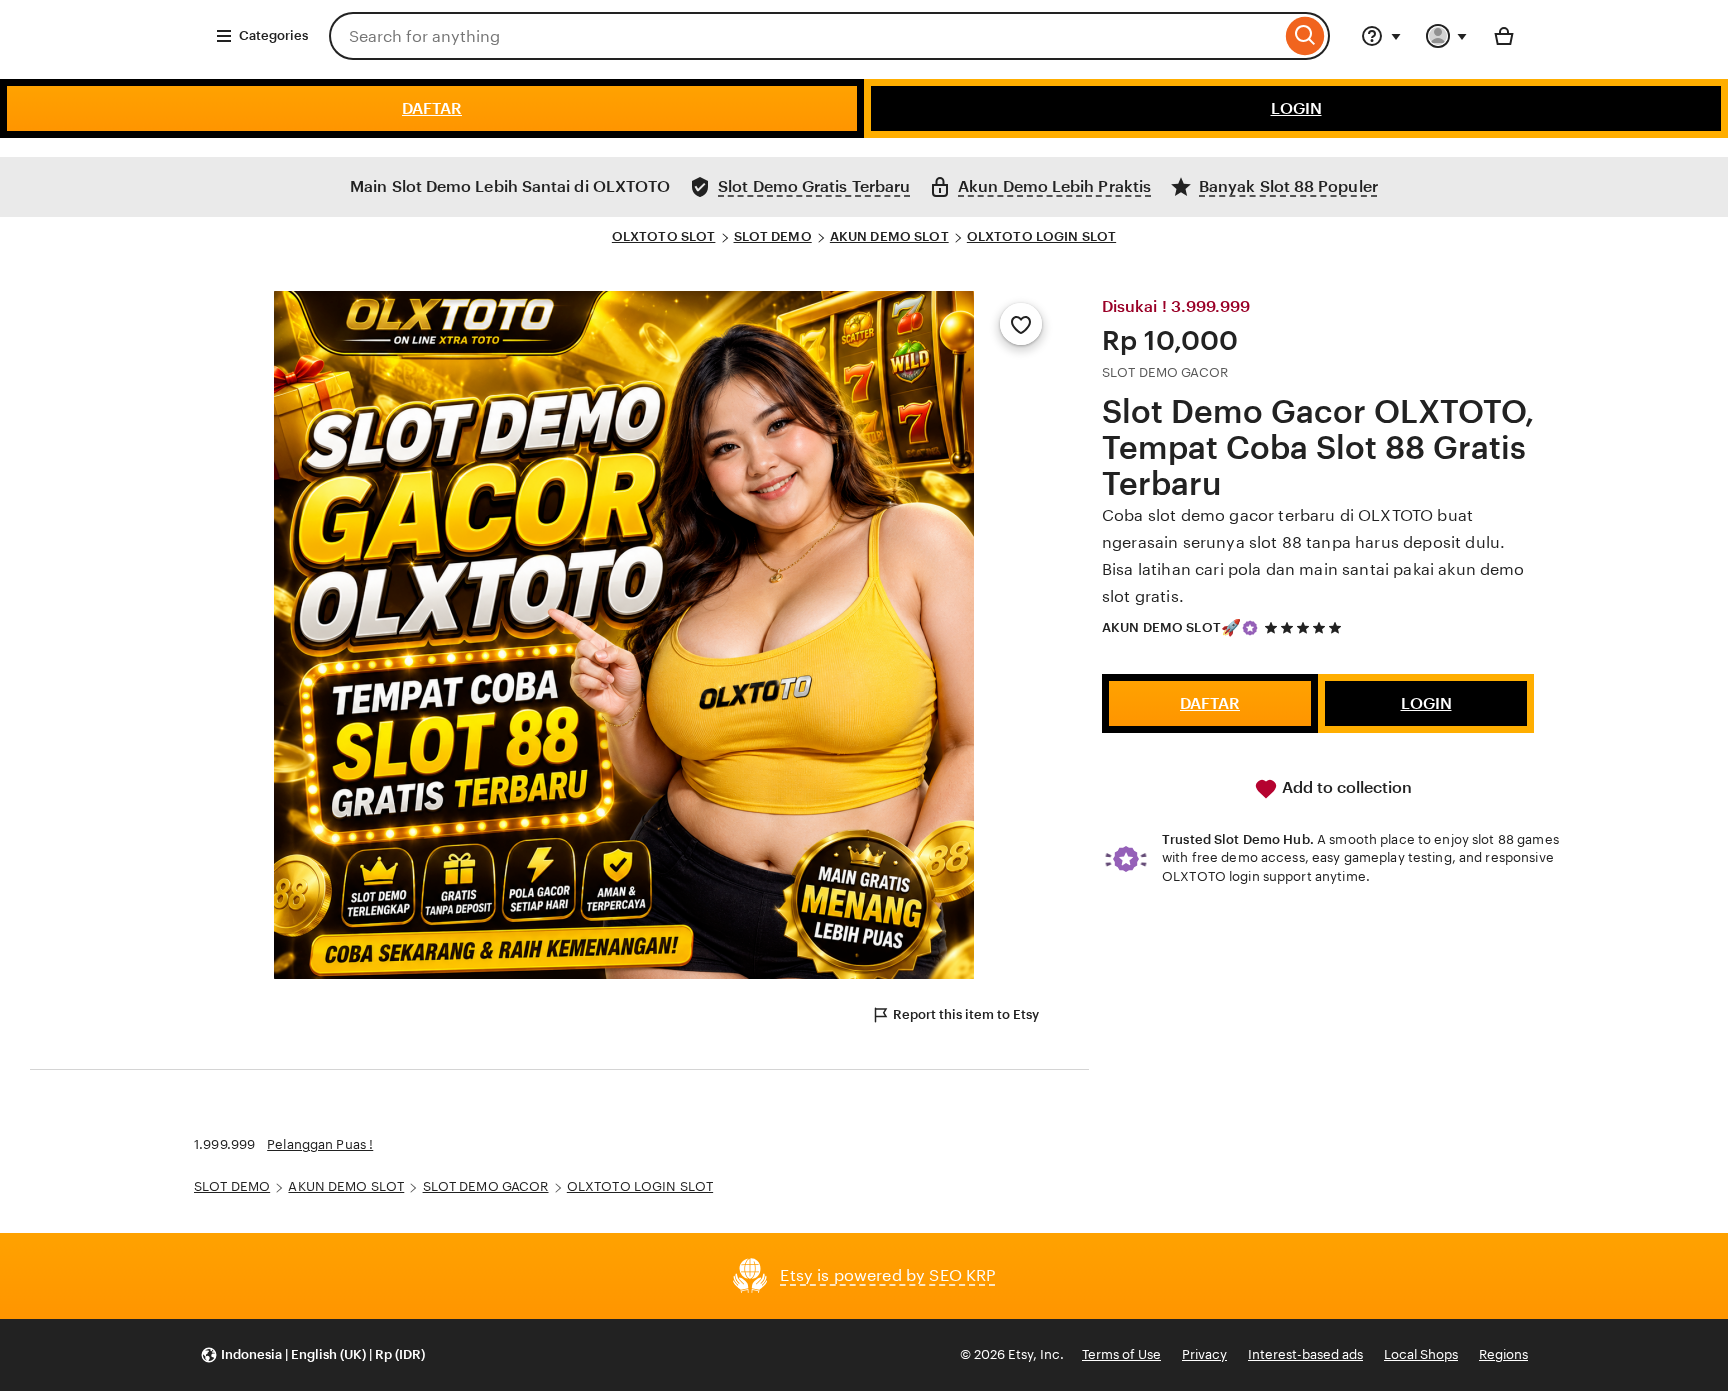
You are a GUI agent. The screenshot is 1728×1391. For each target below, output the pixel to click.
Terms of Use (1121, 1354)
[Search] (1305, 36)
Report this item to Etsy (966, 1014)
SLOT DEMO (773, 236)
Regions (1503, 1354)
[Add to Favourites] (1021, 324)
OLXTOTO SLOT (664, 236)
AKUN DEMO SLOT (889, 236)
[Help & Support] (1381, 36)
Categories (273, 35)
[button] (312, 1355)
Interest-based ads (1305, 1354)
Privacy (1204, 1354)
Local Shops (1421, 1354)
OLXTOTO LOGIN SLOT (1041, 236)
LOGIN (1296, 108)
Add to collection (1345, 787)
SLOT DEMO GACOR (486, 1186)
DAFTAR (432, 108)
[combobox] (805, 36)
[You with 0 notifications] (1447, 36)
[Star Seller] (1250, 628)
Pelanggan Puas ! (320, 1144)
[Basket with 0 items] (1504, 36)
